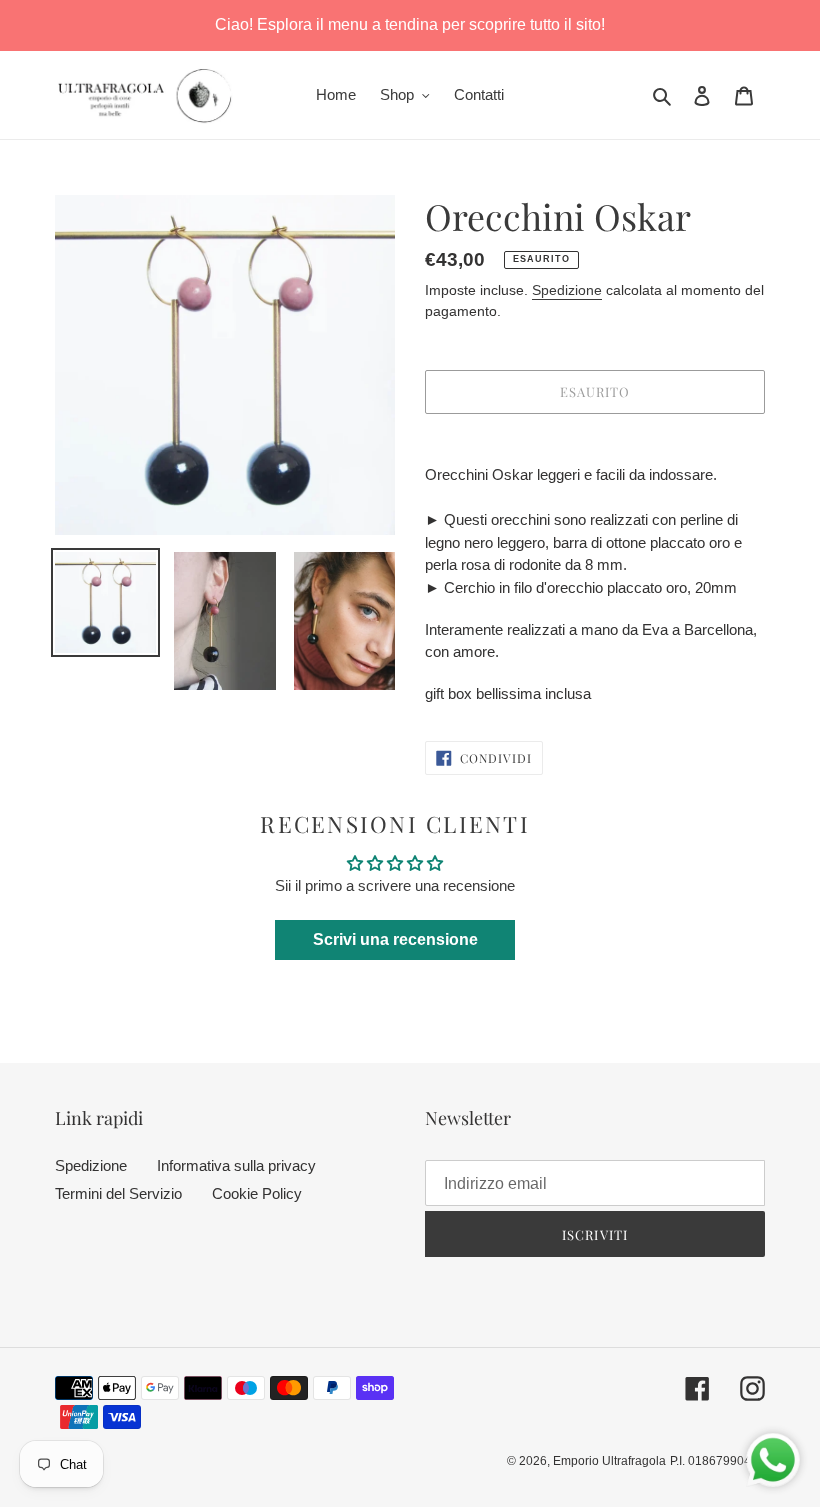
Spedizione (567, 290)
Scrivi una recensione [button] (395, 939)
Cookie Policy (257, 1193)
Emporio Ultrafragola (609, 1461)
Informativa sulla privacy (236, 1165)
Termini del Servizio (118, 1193)
